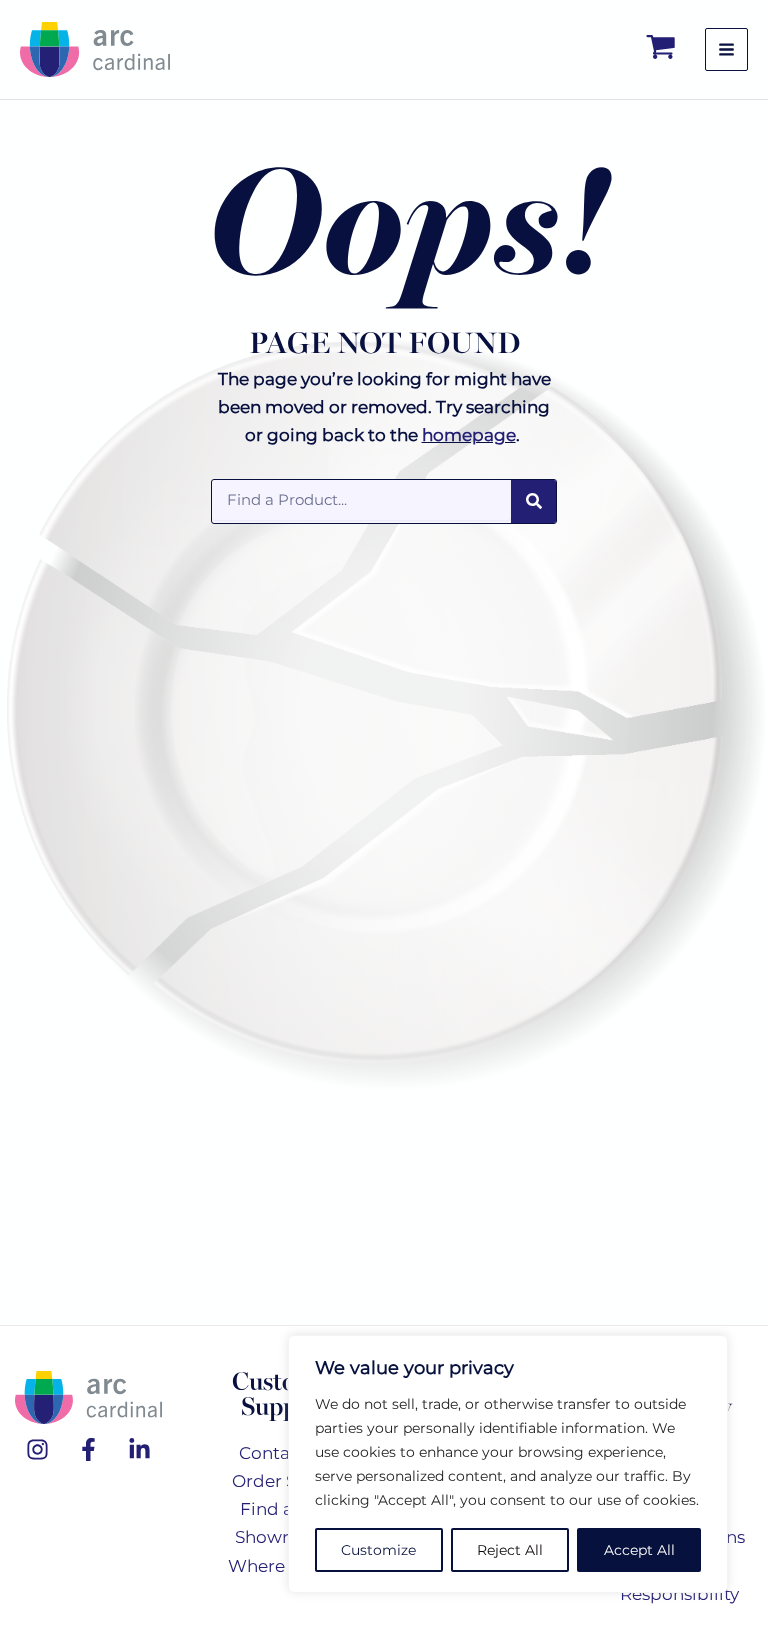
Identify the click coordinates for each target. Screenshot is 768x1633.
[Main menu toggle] (726, 49)
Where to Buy (286, 1566)
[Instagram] (37, 1449)
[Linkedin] (139, 1449)
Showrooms (286, 1537)
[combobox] (361, 500)
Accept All (639, 1550)
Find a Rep (285, 1509)
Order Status (285, 1481)
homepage (469, 435)
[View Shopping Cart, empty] (662, 49)
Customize (378, 1550)
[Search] (533, 501)
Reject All (510, 1550)
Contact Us (285, 1453)
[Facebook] (88, 1449)
